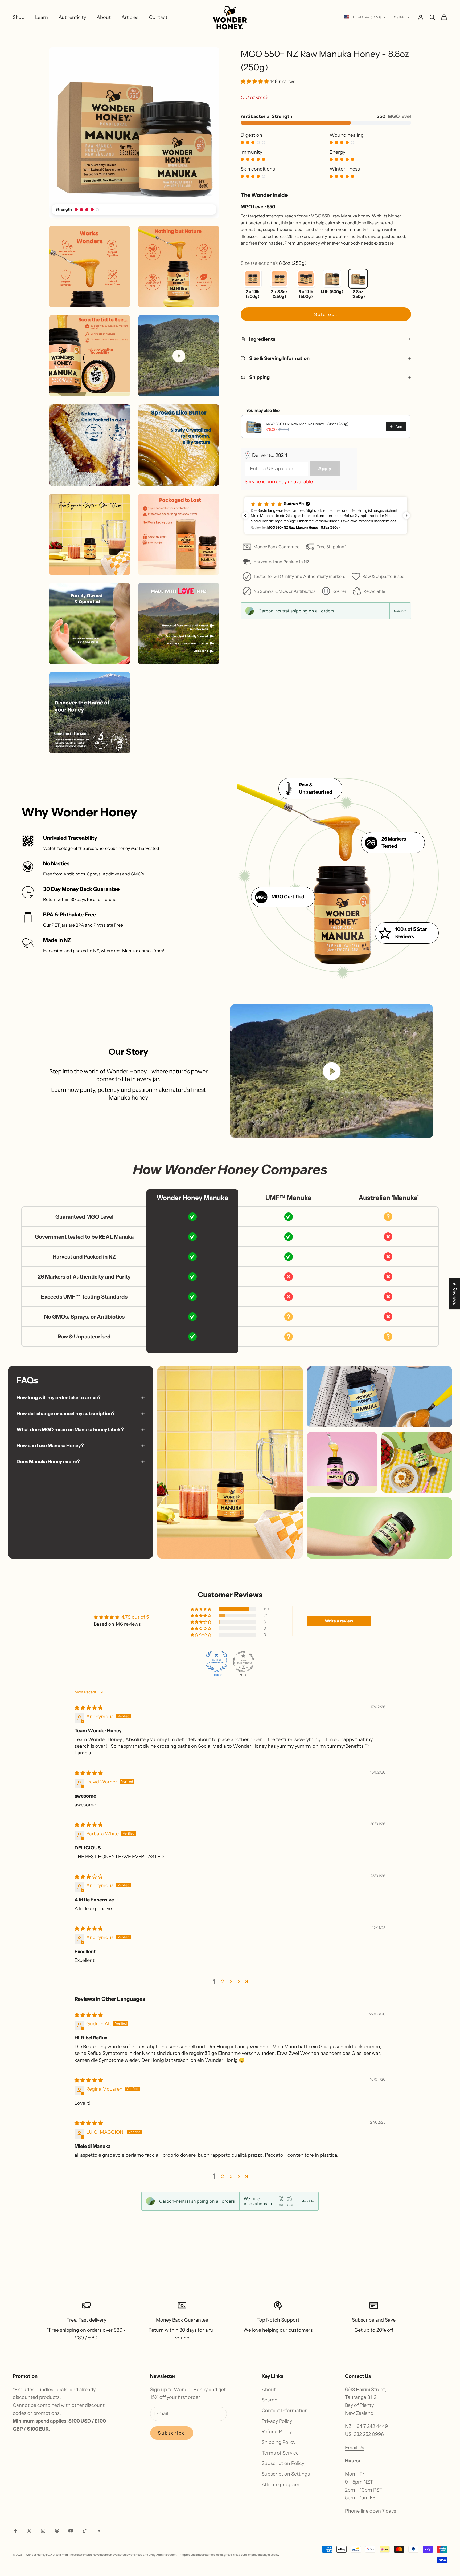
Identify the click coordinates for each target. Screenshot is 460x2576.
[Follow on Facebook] (15, 2531)
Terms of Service (280, 2453)
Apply (325, 469)
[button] (255, 82)
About (104, 17)
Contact (158, 17)
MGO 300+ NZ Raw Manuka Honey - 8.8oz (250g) (307, 424)
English (399, 17)
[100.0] (217, 1662)
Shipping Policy (279, 2442)
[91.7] (243, 1662)
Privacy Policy (277, 2421)
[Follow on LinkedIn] (98, 2531)
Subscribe (172, 2433)
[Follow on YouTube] (71, 2531)
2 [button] (223, 1982)
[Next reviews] (406, 516)
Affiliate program (281, 2485)
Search (270, 2400)
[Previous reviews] (245, 516)
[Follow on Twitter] (29, 2531)
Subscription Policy (283, 2463)
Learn (42, 17)
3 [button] (231, 1982)
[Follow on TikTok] (85, 2531)
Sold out (326, 314)
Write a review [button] (339, 1621)
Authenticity (72, 17)
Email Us (355, 2448)
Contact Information (285, 2411)
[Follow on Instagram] (43, 2531)
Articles (130, 17)
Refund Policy (277, 2432)
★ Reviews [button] (455, 1294)
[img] (89, 1708)
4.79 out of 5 (135, 1617)
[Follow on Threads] (57, 2531)
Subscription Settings (286, 2474)
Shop (19, 17)
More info (400, 611)
